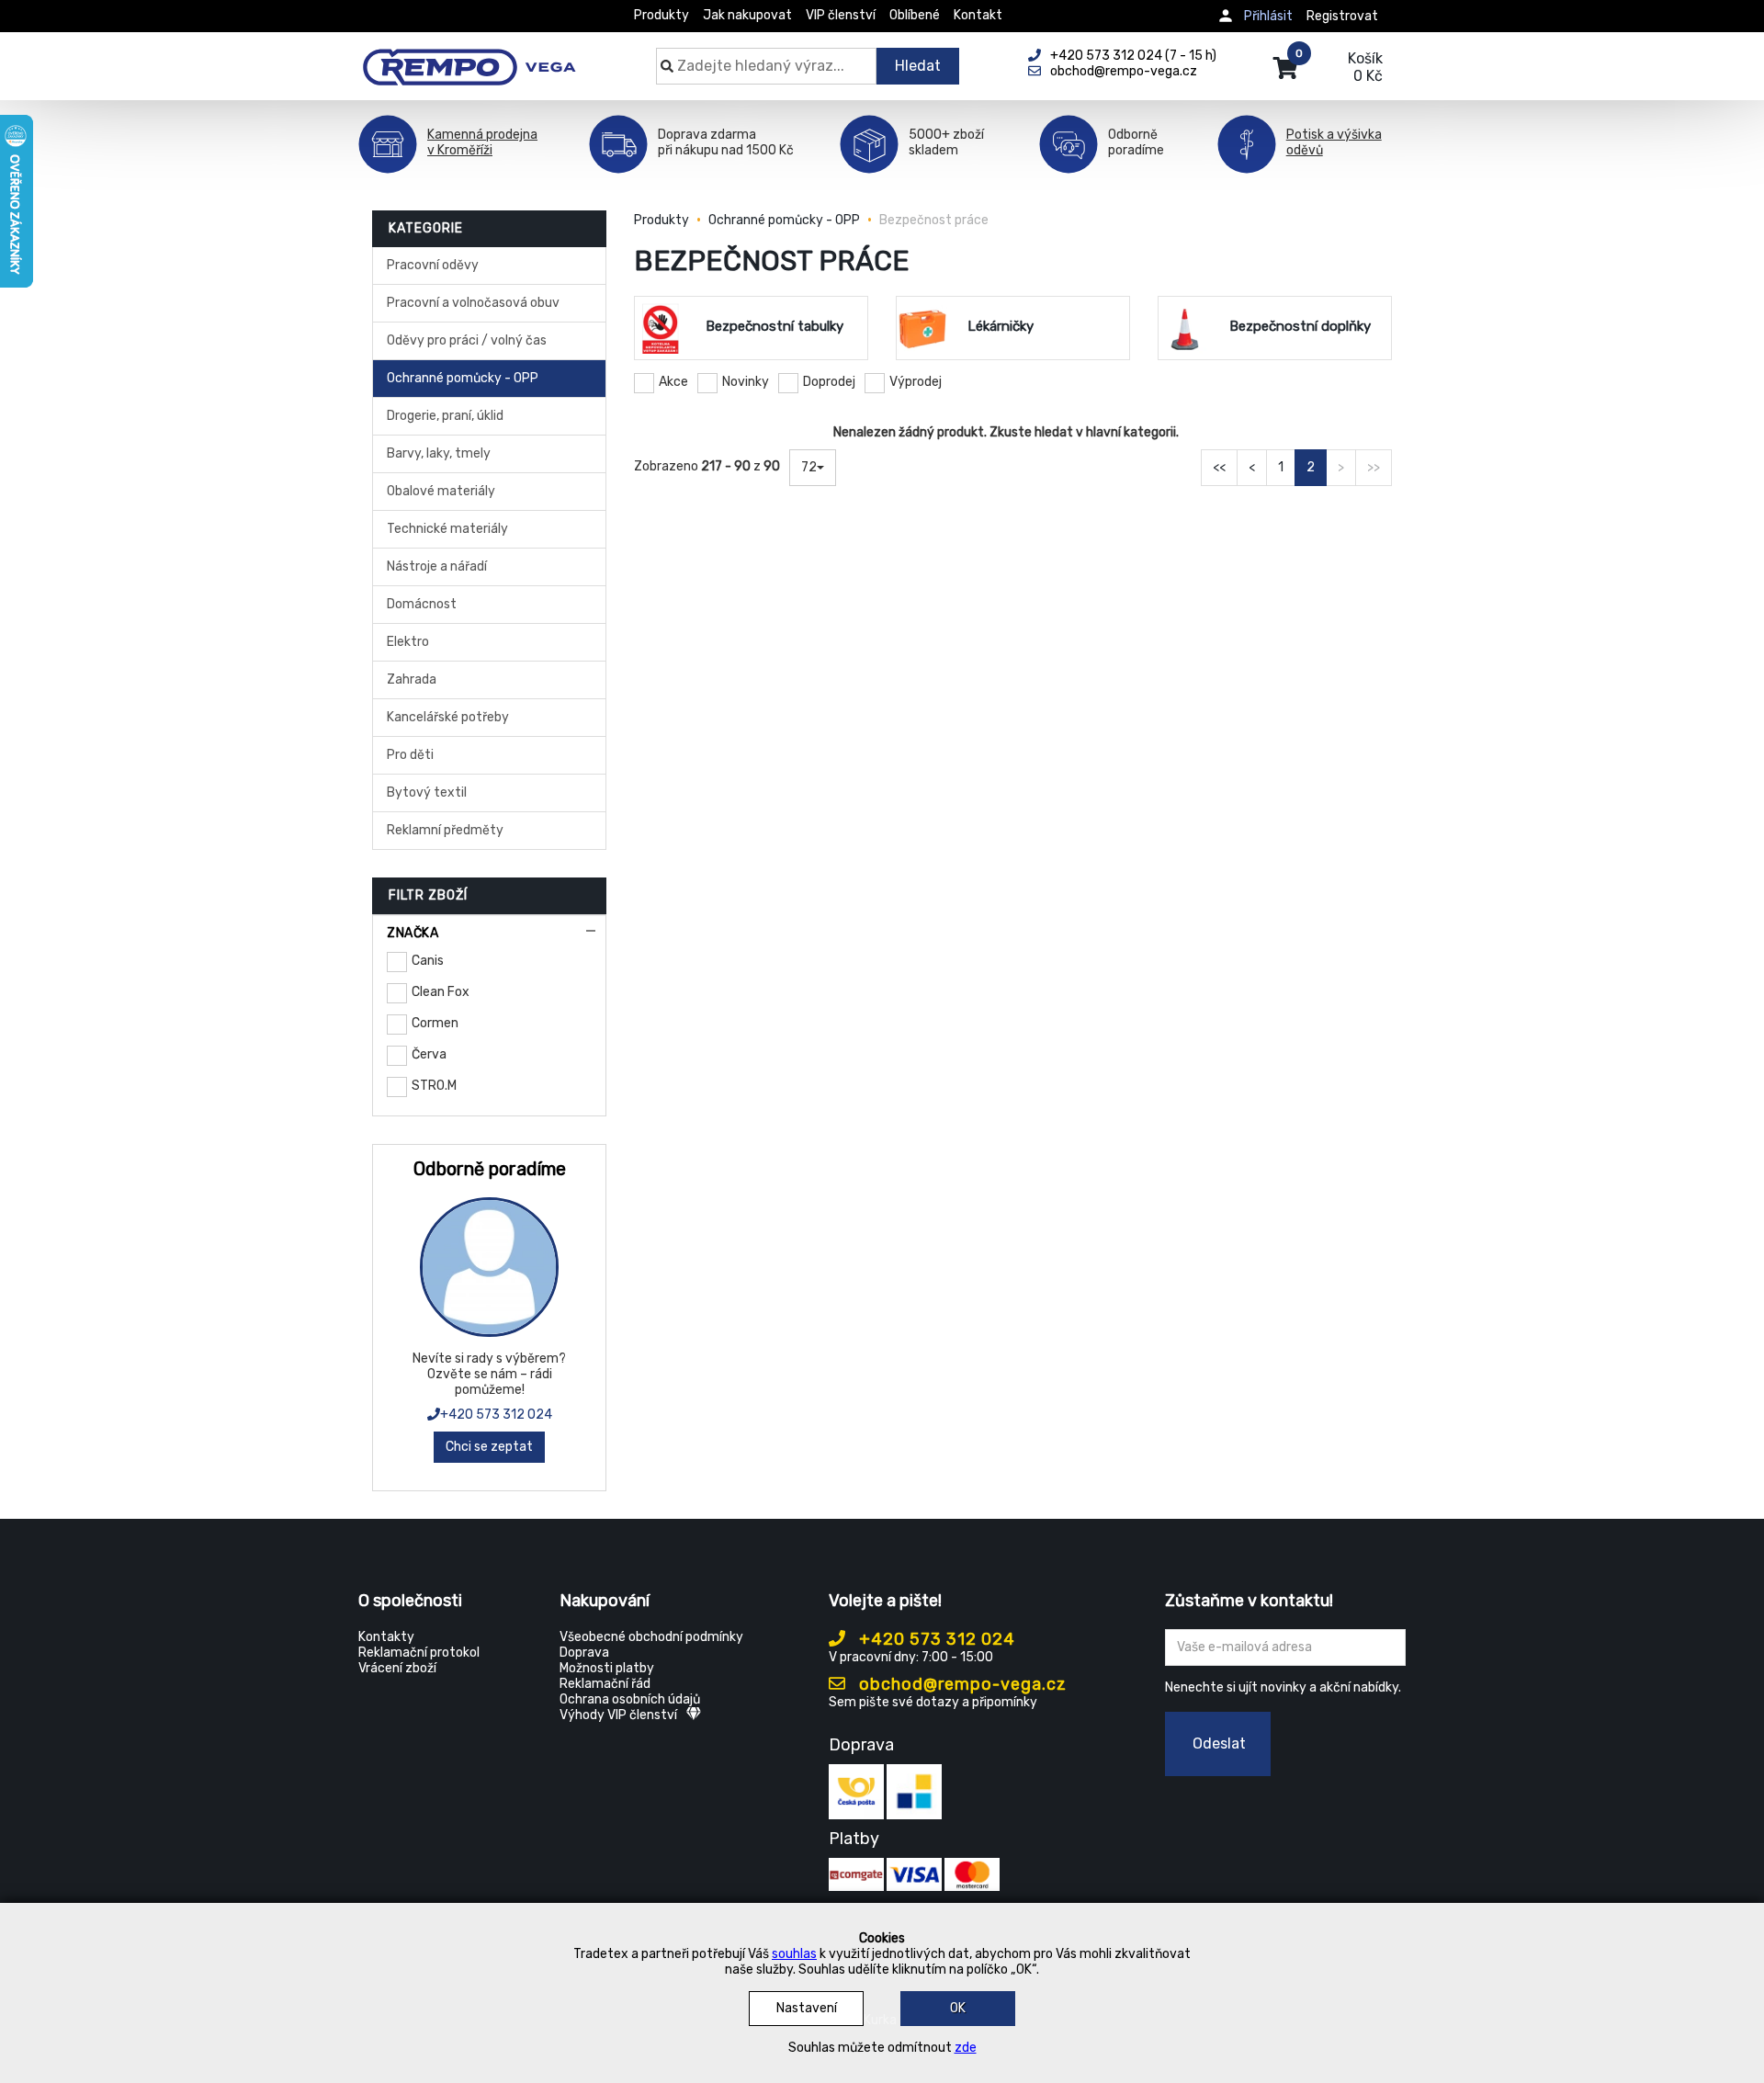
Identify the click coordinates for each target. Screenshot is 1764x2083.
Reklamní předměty (445, 830)
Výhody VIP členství (618, 1715)
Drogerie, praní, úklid (445, 416)
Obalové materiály (441, 491)
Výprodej (916, 382)
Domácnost (422, 604)
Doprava (584, 1653)
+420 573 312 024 (496, 1415)
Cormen (435, 1023)
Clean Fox (441, 992)
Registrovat (1342, 16)
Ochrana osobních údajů (630, 1699)
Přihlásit (1268, 16)
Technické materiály (447, 529)
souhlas (794, 1954)
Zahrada (412, 679)
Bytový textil (427, 792)
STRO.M (434, 1086)
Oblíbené (915, 15)
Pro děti (410, 755)
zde (966, 2048)
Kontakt (978, 15)
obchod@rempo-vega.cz (961, 1684)
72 (809, 467)
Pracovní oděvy (433, 265)
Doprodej (829, 382)
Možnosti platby (607, 1668)
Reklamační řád (605, 1684)
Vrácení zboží (397, 1668)
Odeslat (1219, 1743)
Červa (429, 1054)
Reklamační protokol (419, 1653)
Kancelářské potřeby (448, 717)
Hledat (918, 66)
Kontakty (386, 1637)
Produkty (661, 15)
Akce (673, 382)
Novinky (746, 382)
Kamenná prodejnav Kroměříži (482, 142)
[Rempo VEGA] (469, 57)
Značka (413, 933)
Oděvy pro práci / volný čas (467, 340)
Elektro (408, 642)
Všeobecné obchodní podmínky (651, 1637)
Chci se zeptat (489, 1447)
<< (1219, 467)
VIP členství (841, 15)
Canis (428, 961)
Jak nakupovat (747, 15)
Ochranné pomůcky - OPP (463, 378)
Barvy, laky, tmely (439, 453)
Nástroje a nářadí (437, 566)
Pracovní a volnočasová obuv (473, 303)
